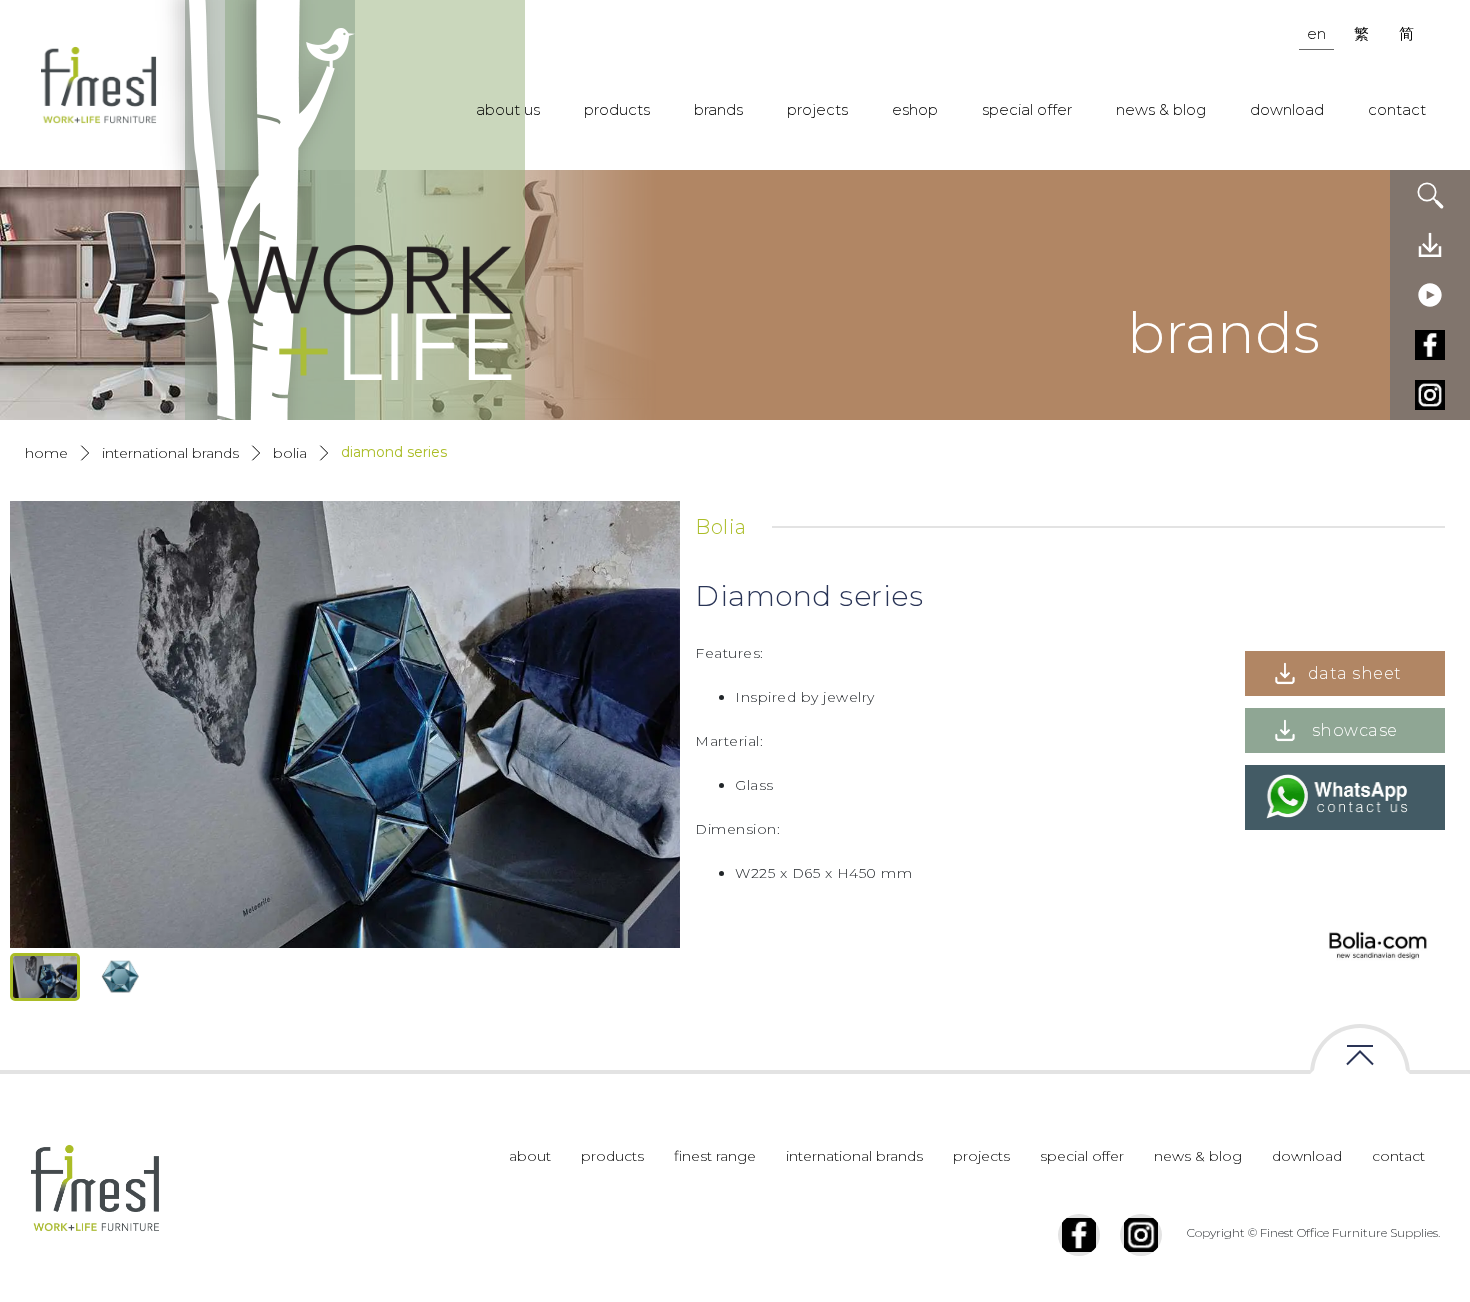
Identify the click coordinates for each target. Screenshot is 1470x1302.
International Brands (170, 453)
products (617, 109)
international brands (854, 1156)
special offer (1027, 109)
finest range (715, 1156)
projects (817, 109)
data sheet (1355, 673)
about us (508, 109)
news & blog (1161, 109)
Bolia (290, 453)
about (530, 1156)
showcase (1355, 730)
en (1316, 33)
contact (1397, 109)
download (1287, 109)
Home (46, 453)
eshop (915, 109)
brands (718, 109)
